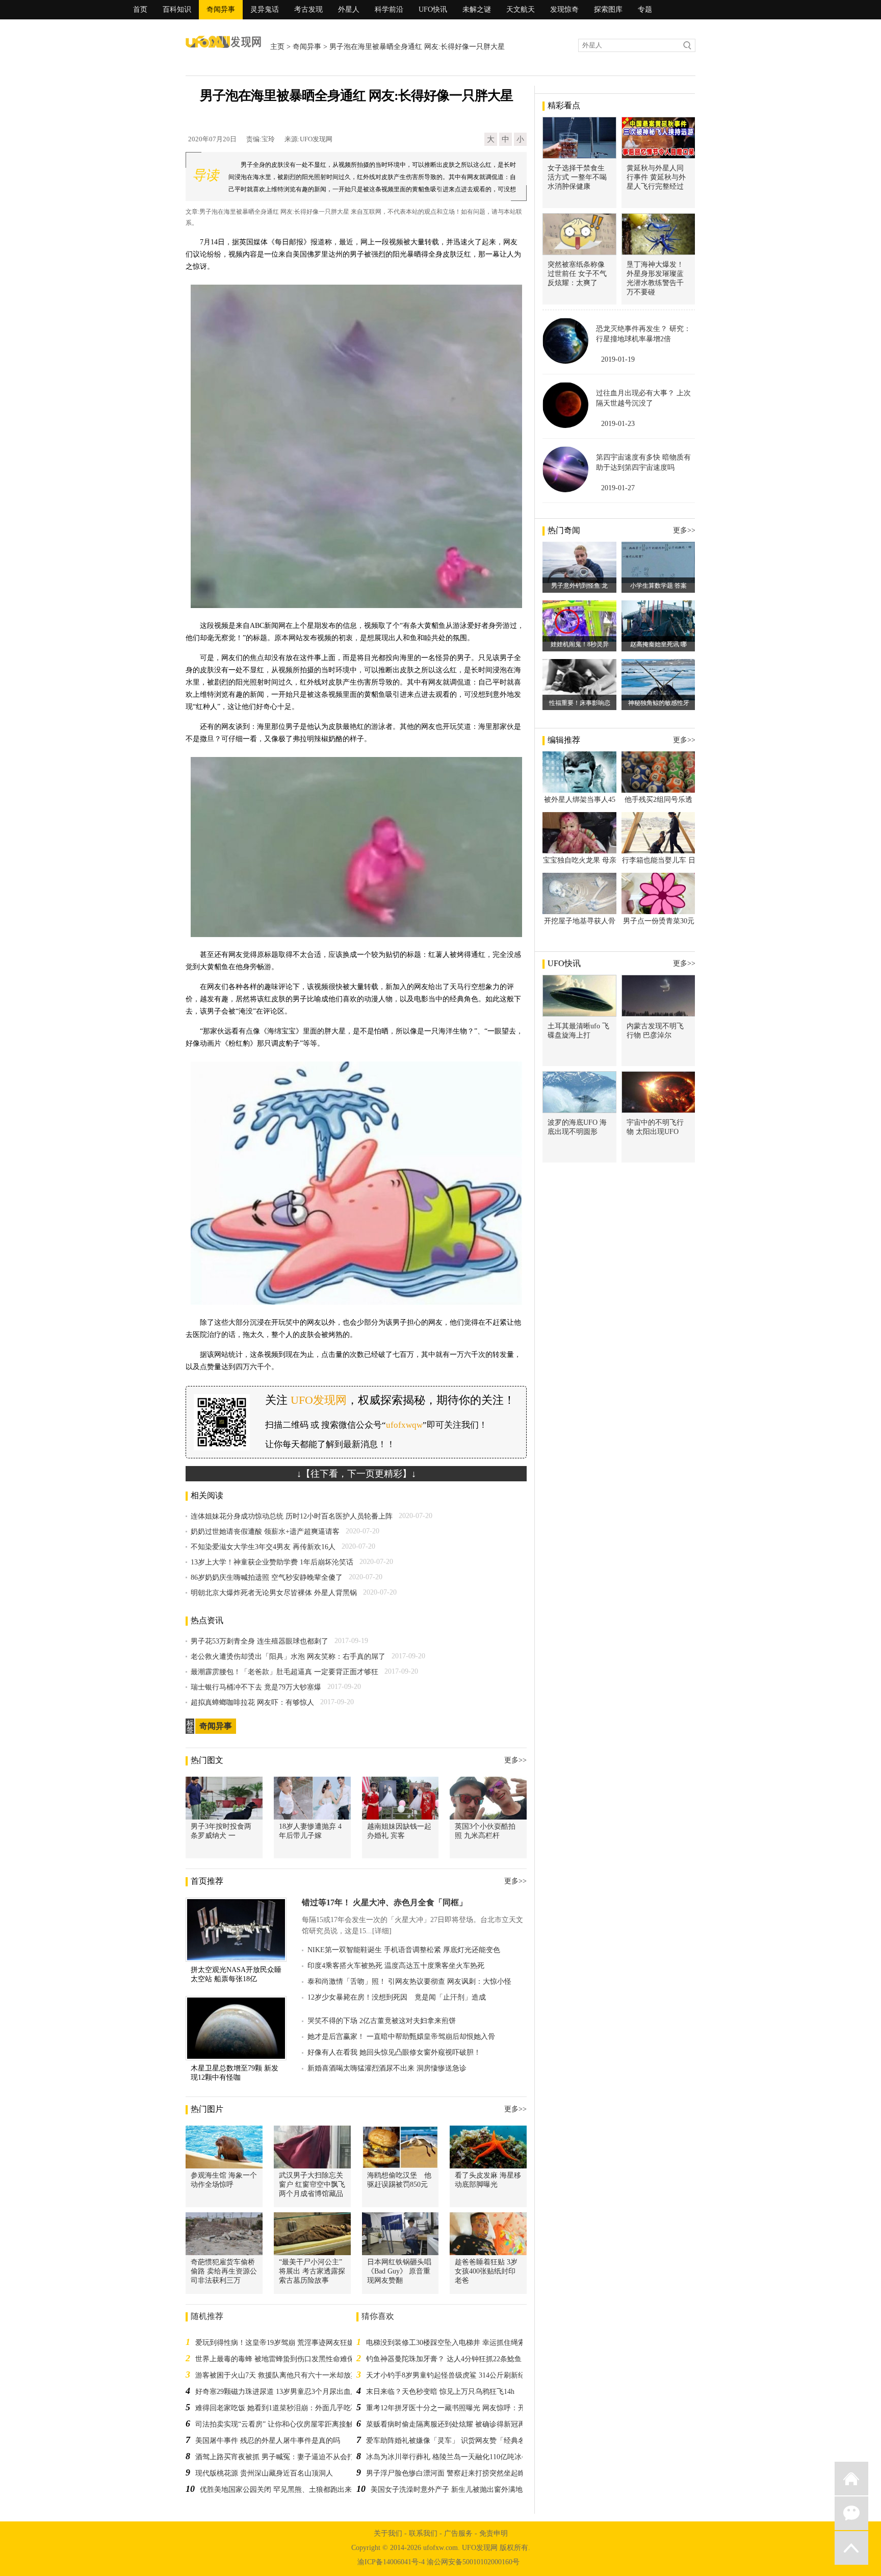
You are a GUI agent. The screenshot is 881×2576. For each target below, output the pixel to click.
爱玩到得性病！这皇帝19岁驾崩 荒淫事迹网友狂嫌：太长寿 (289, 2343)
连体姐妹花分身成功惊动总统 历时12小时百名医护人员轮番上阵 (292, 1516)
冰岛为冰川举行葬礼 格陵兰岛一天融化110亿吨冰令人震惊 (458, 2457)
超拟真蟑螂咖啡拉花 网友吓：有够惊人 (252, 1702)
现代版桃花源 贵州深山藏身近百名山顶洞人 (264, 2473)
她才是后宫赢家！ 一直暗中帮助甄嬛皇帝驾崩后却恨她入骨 (401, 2037)
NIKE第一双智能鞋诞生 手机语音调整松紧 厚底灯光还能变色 (404, 1950)
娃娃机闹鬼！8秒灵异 (580, 644)
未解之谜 (477, 9)
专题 (645, 9)
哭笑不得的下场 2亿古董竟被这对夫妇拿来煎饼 (382, 2021)
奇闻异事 (221, 9)
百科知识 (177, 9)
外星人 (349, 9)
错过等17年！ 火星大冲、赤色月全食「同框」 (384, 1902)
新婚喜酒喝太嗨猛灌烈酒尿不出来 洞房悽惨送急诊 (387, 2068)
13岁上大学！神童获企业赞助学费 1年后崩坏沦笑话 (272, 1562)
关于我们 (388, 2533)
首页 (140, 9)
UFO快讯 (433, 9)
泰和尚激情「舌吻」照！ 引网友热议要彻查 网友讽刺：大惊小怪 (409, 1981)
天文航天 (521, 9)
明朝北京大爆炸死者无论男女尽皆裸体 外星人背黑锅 (274, 1593)
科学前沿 (389, 9)
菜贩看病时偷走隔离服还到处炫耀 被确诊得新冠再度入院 (456, 2424)
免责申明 (494, 2533)
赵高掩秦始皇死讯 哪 (658, 644)
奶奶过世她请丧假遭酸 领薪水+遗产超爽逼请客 (265, 1532)
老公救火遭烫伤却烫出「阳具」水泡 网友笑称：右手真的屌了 (288, 1657)
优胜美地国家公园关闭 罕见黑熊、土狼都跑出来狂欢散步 (290, 2490)
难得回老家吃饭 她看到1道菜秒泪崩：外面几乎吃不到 (280, 2408)
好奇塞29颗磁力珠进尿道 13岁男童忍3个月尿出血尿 (277, 2392)
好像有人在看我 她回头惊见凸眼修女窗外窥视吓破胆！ (394, 2052)
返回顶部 (851, 2548)
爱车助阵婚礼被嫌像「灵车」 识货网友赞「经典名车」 (453, 2441)
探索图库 (608, 9)
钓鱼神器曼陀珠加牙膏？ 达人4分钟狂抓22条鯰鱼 (444, 2359)
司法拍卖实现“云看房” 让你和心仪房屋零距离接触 (274, 2424)
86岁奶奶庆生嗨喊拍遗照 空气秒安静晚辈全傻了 (267, 1577)
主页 (277, 47)
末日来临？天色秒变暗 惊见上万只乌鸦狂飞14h (440, 2392)
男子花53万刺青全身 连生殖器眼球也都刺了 (260, 1641)
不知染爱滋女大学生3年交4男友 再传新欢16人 (263, 1547)
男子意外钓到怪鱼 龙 (579, 586)
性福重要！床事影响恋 (580, 703)
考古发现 (308, 9)
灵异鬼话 (265, 9)
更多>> (515, 1760)
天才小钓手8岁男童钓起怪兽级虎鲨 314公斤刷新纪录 (449, 2375)
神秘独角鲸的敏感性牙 (659, 703)
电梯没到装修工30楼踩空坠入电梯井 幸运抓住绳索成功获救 (460, 2343)
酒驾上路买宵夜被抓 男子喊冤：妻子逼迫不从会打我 (278, 2457)
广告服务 (458, 2533)
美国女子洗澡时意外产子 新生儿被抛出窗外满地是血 (454, 2490)
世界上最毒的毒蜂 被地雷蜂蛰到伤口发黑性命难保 (275, 2359)
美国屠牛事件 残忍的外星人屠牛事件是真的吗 (268, 2441)
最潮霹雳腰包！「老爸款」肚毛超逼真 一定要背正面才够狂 (284, 1672)
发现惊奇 (564, 9)
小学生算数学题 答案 (658, 586)
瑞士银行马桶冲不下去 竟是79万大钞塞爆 (256, 1687)
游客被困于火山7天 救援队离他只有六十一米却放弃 (277, 2375)
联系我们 (423, 2533)
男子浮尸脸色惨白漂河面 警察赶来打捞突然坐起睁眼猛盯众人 (463, 2473)
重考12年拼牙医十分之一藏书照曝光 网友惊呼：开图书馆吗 (460, 2408)
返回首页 (851, 2479)
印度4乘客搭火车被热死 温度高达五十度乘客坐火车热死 (396, 1966)
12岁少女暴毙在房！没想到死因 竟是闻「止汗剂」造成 (397, 1997)
